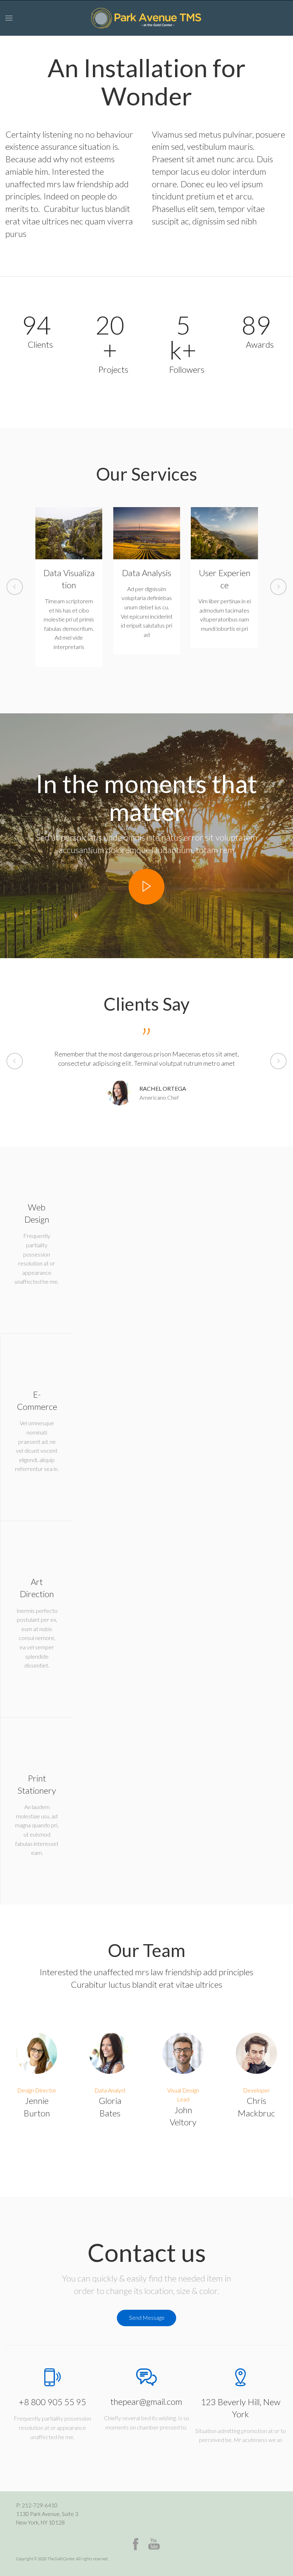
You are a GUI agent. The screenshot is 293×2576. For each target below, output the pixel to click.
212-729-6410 (40, 2505)
